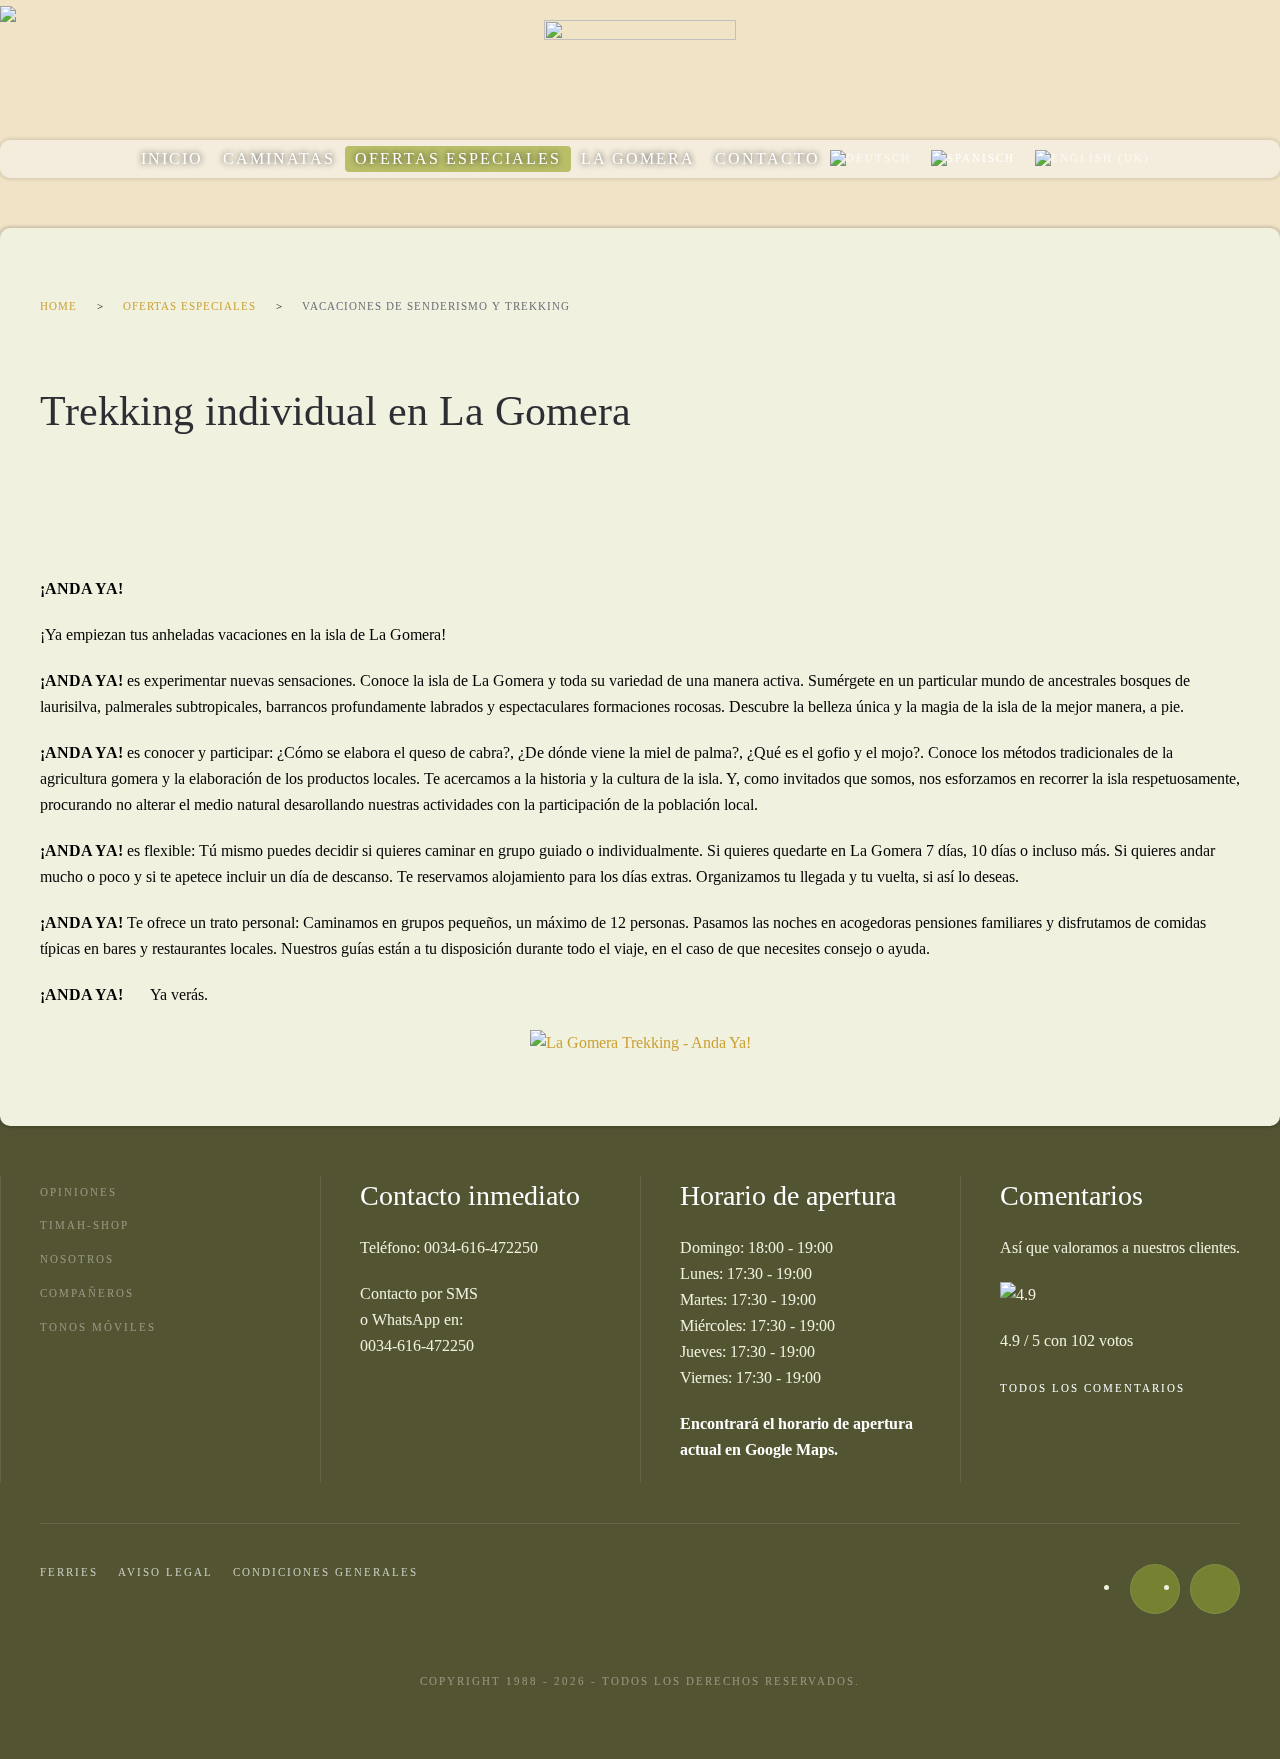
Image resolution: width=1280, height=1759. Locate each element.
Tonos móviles (98, 1327)
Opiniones (78, 1192)
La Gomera (638, 158)
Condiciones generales (325, 1572)
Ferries (69, 1572)
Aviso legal (165, 1572)
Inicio (172, 158)
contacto (767, 158)
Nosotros (77, 1259)
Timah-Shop (84, 1225)
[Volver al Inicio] (640, 70)
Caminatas (279, 158)
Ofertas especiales (458, 158)
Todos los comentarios (1092, 1388)
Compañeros (87, 1293)
